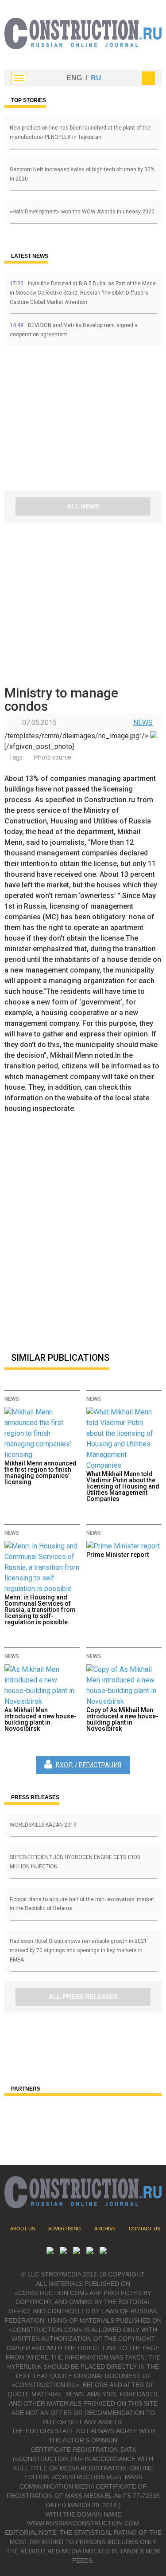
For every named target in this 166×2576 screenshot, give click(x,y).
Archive (105, 2229)
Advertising (65, 2229)
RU (96, 78)
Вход (65, 1765)
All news (83, 506)
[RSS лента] (90, 2251)
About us (23, 2229)
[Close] (148, 78)
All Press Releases (83, 1997)
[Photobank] (50, 2251)
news (143, 723)
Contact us (145, 2229)
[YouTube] (63, 2251)
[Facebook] (103, 2251)
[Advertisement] (58, 421)
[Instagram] (77, 2251)
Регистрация (100, 1765)
